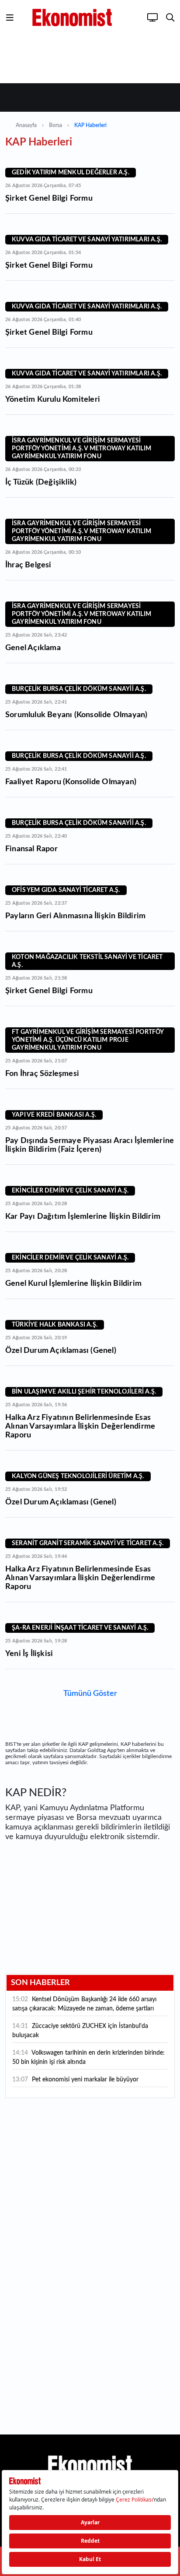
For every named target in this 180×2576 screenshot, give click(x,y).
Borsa (55, 125)
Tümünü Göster (90, 1694)
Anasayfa (26, 125)
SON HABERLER (40, 1983)
